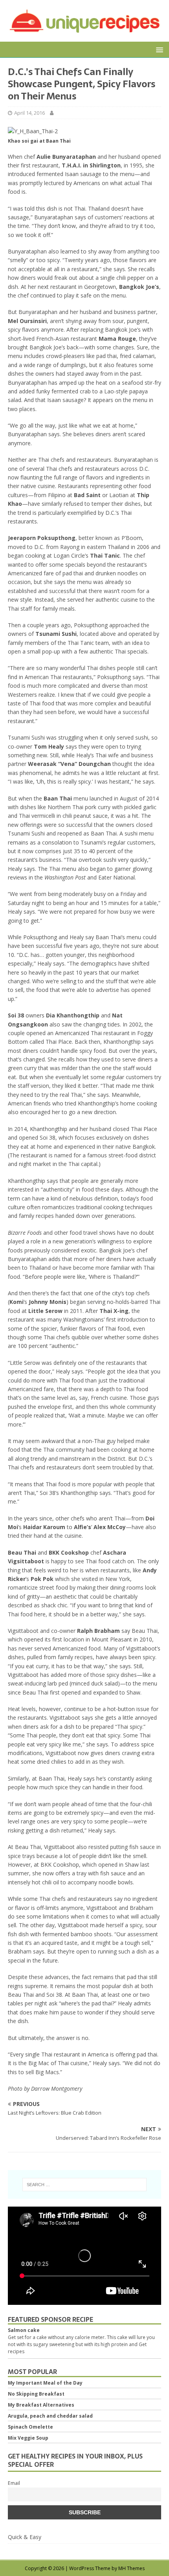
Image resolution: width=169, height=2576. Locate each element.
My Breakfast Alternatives (41, 2405)
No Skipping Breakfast (36, 2394)
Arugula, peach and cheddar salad (50, 2416)
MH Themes (131, 2568)
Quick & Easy (25, 2537)
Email (14, 2483)
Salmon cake (24, 2330)
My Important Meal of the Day (45, 2383)
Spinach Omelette (30, 2427)
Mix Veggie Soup (28, 2438)
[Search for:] (85, 2185)
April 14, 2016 (29, 113)
